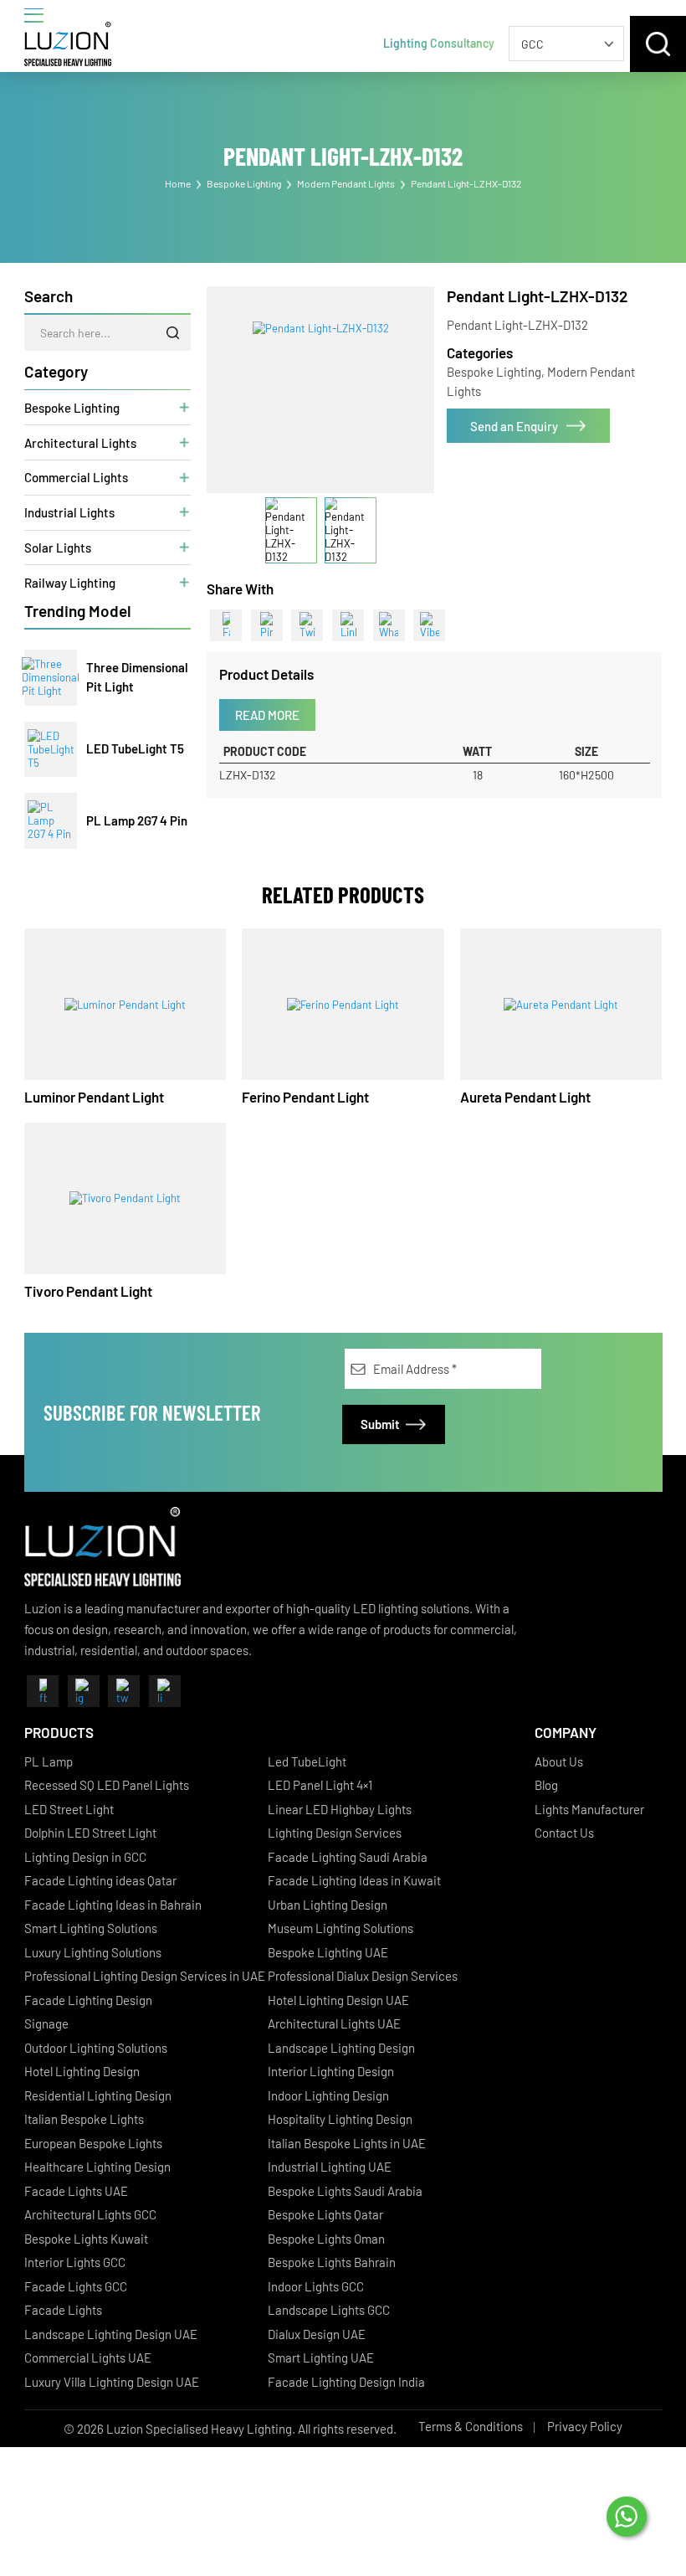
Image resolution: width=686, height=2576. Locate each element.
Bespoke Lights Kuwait (86, 2239)
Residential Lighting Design (98, 2095)
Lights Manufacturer (589, 1809)
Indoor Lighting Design (328, 2095)
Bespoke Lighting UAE (328, 1952)
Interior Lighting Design (331, 2071)
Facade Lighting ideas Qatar (100, 1880)
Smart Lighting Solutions (91, 1928)
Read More (267, 715)
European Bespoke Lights (93, 2143)
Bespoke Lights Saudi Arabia (345, 2191)
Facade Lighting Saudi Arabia (348, 1857)
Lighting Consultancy (439, 43)
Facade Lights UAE (76, 2191)
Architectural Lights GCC (90, 2214)
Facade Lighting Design (88, 2000)
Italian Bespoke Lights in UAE (347, 2143)
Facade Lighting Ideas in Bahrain (113, 1905)
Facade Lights (63, 2310)
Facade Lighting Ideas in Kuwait (354, 1880)
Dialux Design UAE (317, 2334)
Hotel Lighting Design (82, 2071)
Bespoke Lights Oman (326, 2239)
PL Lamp (49, 1761)
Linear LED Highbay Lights (340, 1809)
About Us (559, 1761)
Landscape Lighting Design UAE (111, 2334)
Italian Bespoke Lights (84, 2119)
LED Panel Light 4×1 (320, 1785)
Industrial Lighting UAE (330, 2167)
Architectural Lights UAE (334, 2023)
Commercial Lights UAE (88, 2357)
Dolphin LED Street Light (90, 1833)
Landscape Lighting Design (341, 2048)
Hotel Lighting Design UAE (338, 2000)
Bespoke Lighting (244, 183)
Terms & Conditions (471, 2426)
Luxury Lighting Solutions (93, 1952)
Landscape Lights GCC (329, 2310)
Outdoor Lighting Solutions (96, 2048)
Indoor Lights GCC (316, 2286)
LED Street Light (69, 1809)
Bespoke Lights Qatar (325, 2214)
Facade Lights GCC (76, 2286)
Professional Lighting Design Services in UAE (145, 1976)
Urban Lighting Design (328, 1905)
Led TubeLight (307, 1761)
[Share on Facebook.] (226, 625)
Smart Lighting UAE (321, 2357)
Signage (46, 2023)
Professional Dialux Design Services (363, 1976)
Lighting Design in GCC (85, 1857)
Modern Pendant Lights (346, 183)
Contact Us (564, 1833)
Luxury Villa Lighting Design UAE (112, 2382)
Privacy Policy (585, 2426)
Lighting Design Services (335, 1833)
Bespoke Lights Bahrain (332, 2262)
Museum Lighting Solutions (340, 1928)
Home (178, 183)
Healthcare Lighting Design (97, 2167)
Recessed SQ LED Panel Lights (107, 1785)
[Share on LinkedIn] (348, 625)
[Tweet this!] (307, 625)
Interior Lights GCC (75, 2262)
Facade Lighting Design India (346, 2382)
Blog (546, 1785)
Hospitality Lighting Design (340, 2119)
